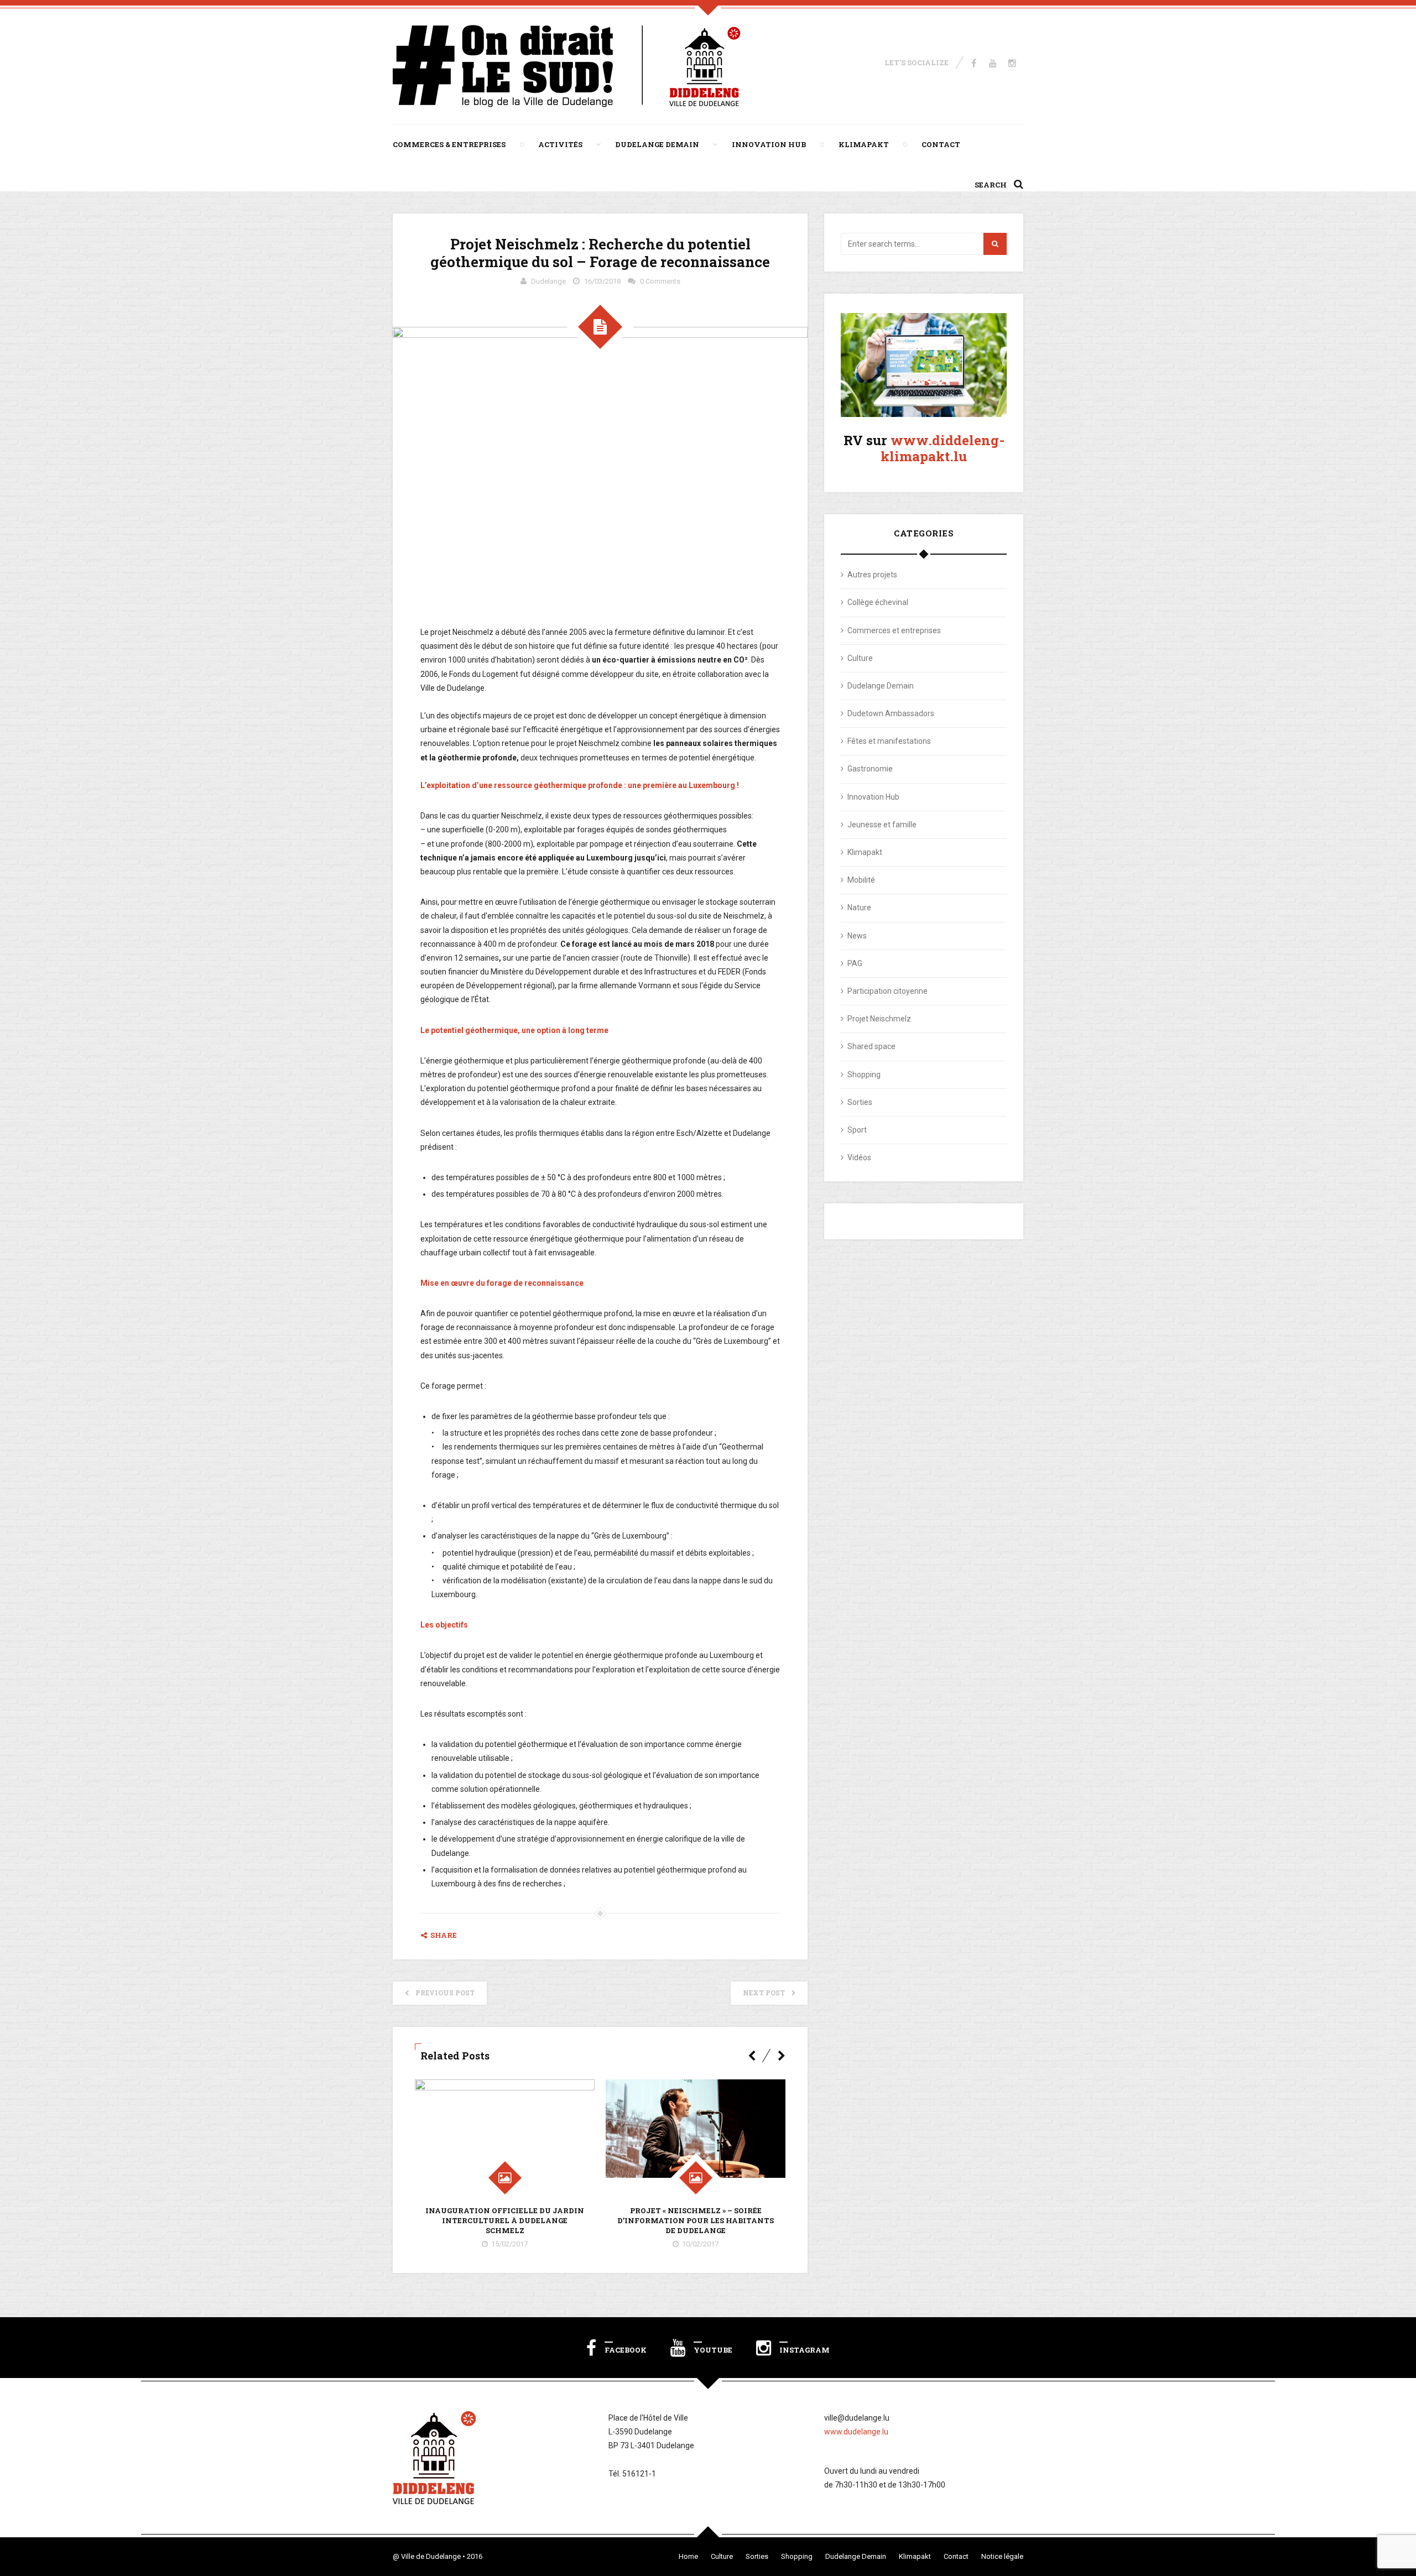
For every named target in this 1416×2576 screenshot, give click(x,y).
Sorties (860, 1102)
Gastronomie (870, 769)
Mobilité (861, 880)
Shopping (864, 1075)
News (857, 936)
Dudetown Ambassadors (891, 713)
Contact (941, 144)
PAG (855, 963)
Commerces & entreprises (449, 144)
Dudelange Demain (657, 144)
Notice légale (1002, 2556)
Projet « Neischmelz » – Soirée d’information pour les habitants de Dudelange (696, 2220)
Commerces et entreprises (894, 630)
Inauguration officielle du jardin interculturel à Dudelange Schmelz (505, 2220)
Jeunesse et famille (882, 825)
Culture (860, 658)
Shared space (871, 1046)
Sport (857, 1130)
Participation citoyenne (887, 991)
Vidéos (859, 1157)
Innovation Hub (769, 144)
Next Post (764, 1993)
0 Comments (660, 281)
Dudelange (548, 281)
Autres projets (872, 575)
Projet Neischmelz (879, 1019)
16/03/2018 (602, 281)
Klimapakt (864, 144)
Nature (859, 908)
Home (688, 2556)
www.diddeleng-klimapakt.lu (943, 448)
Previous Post (445, 1993)
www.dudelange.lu (856, 2432)
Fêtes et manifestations (889, 741)
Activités (560, 144)
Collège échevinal (878, 602)
